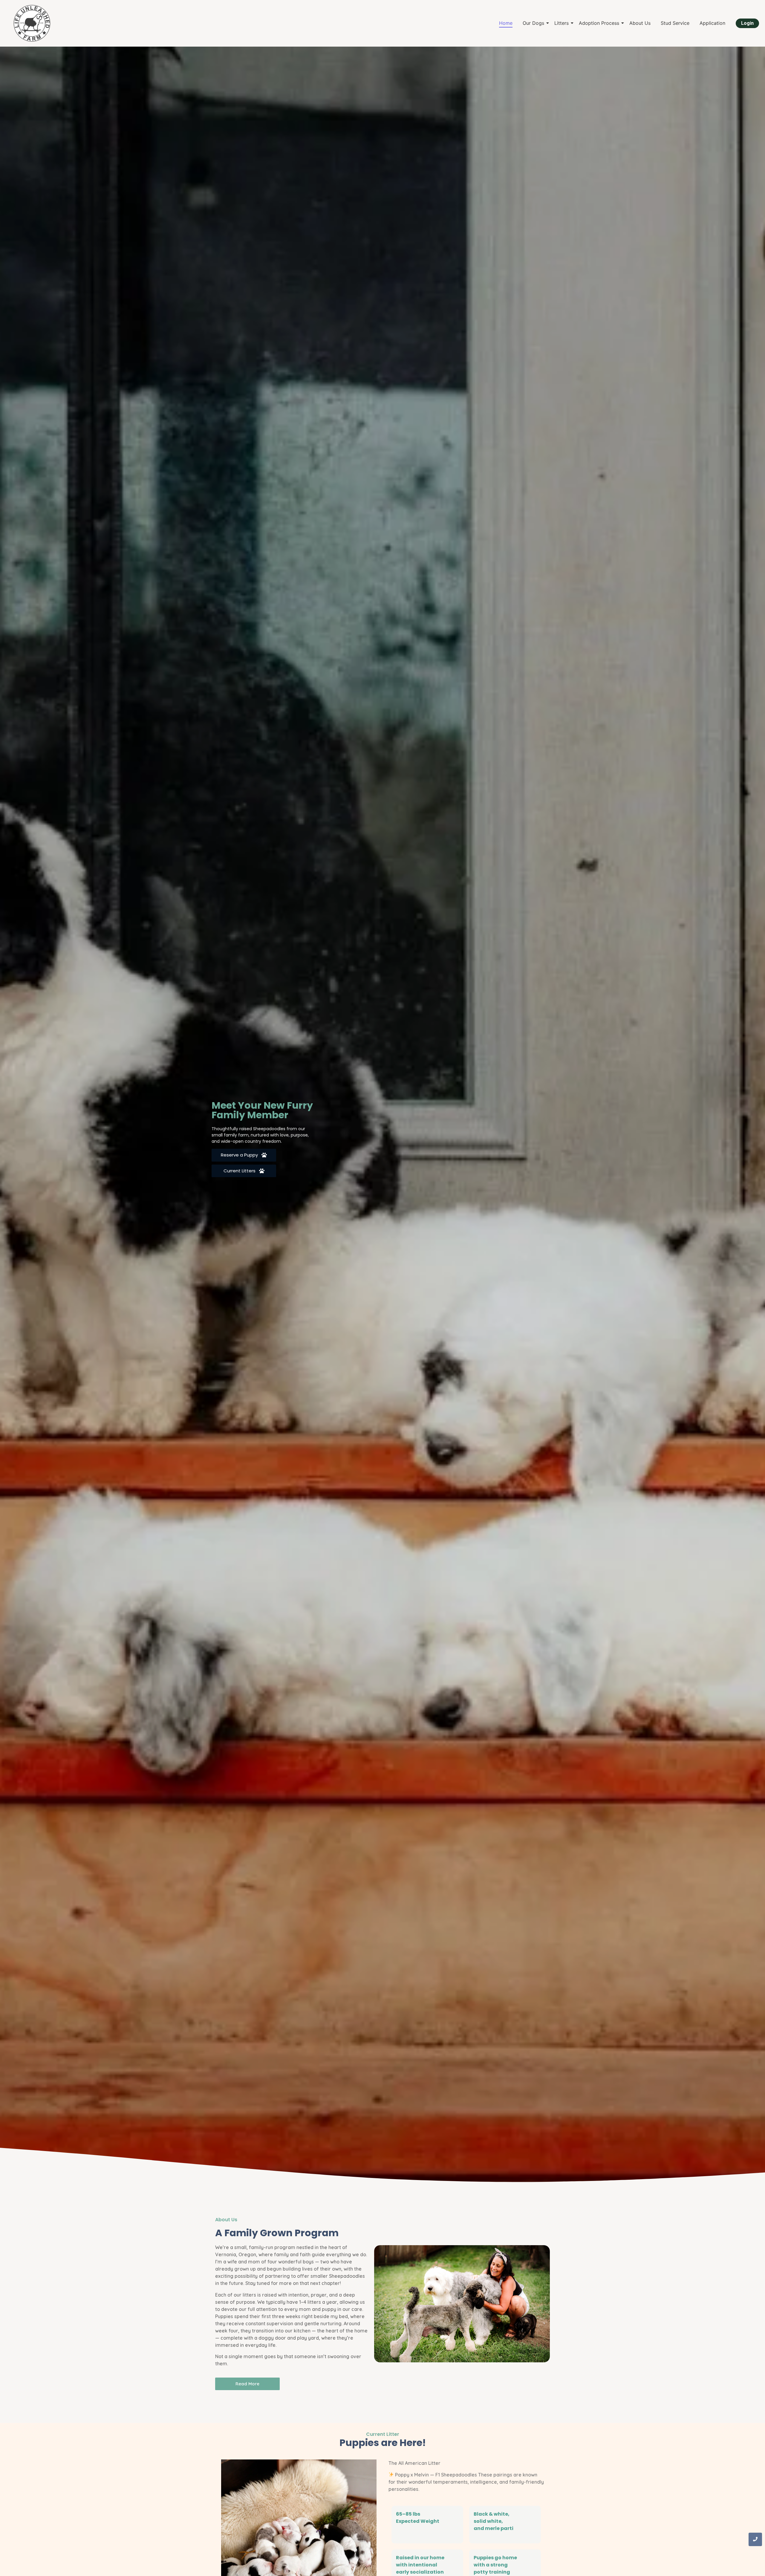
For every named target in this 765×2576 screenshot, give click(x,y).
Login (747, 23)
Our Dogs (533, 23)
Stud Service (675, 23)
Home (506, 23)
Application (712, 23)
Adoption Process (599, 23)
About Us (640, 23)
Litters (561, 23)
